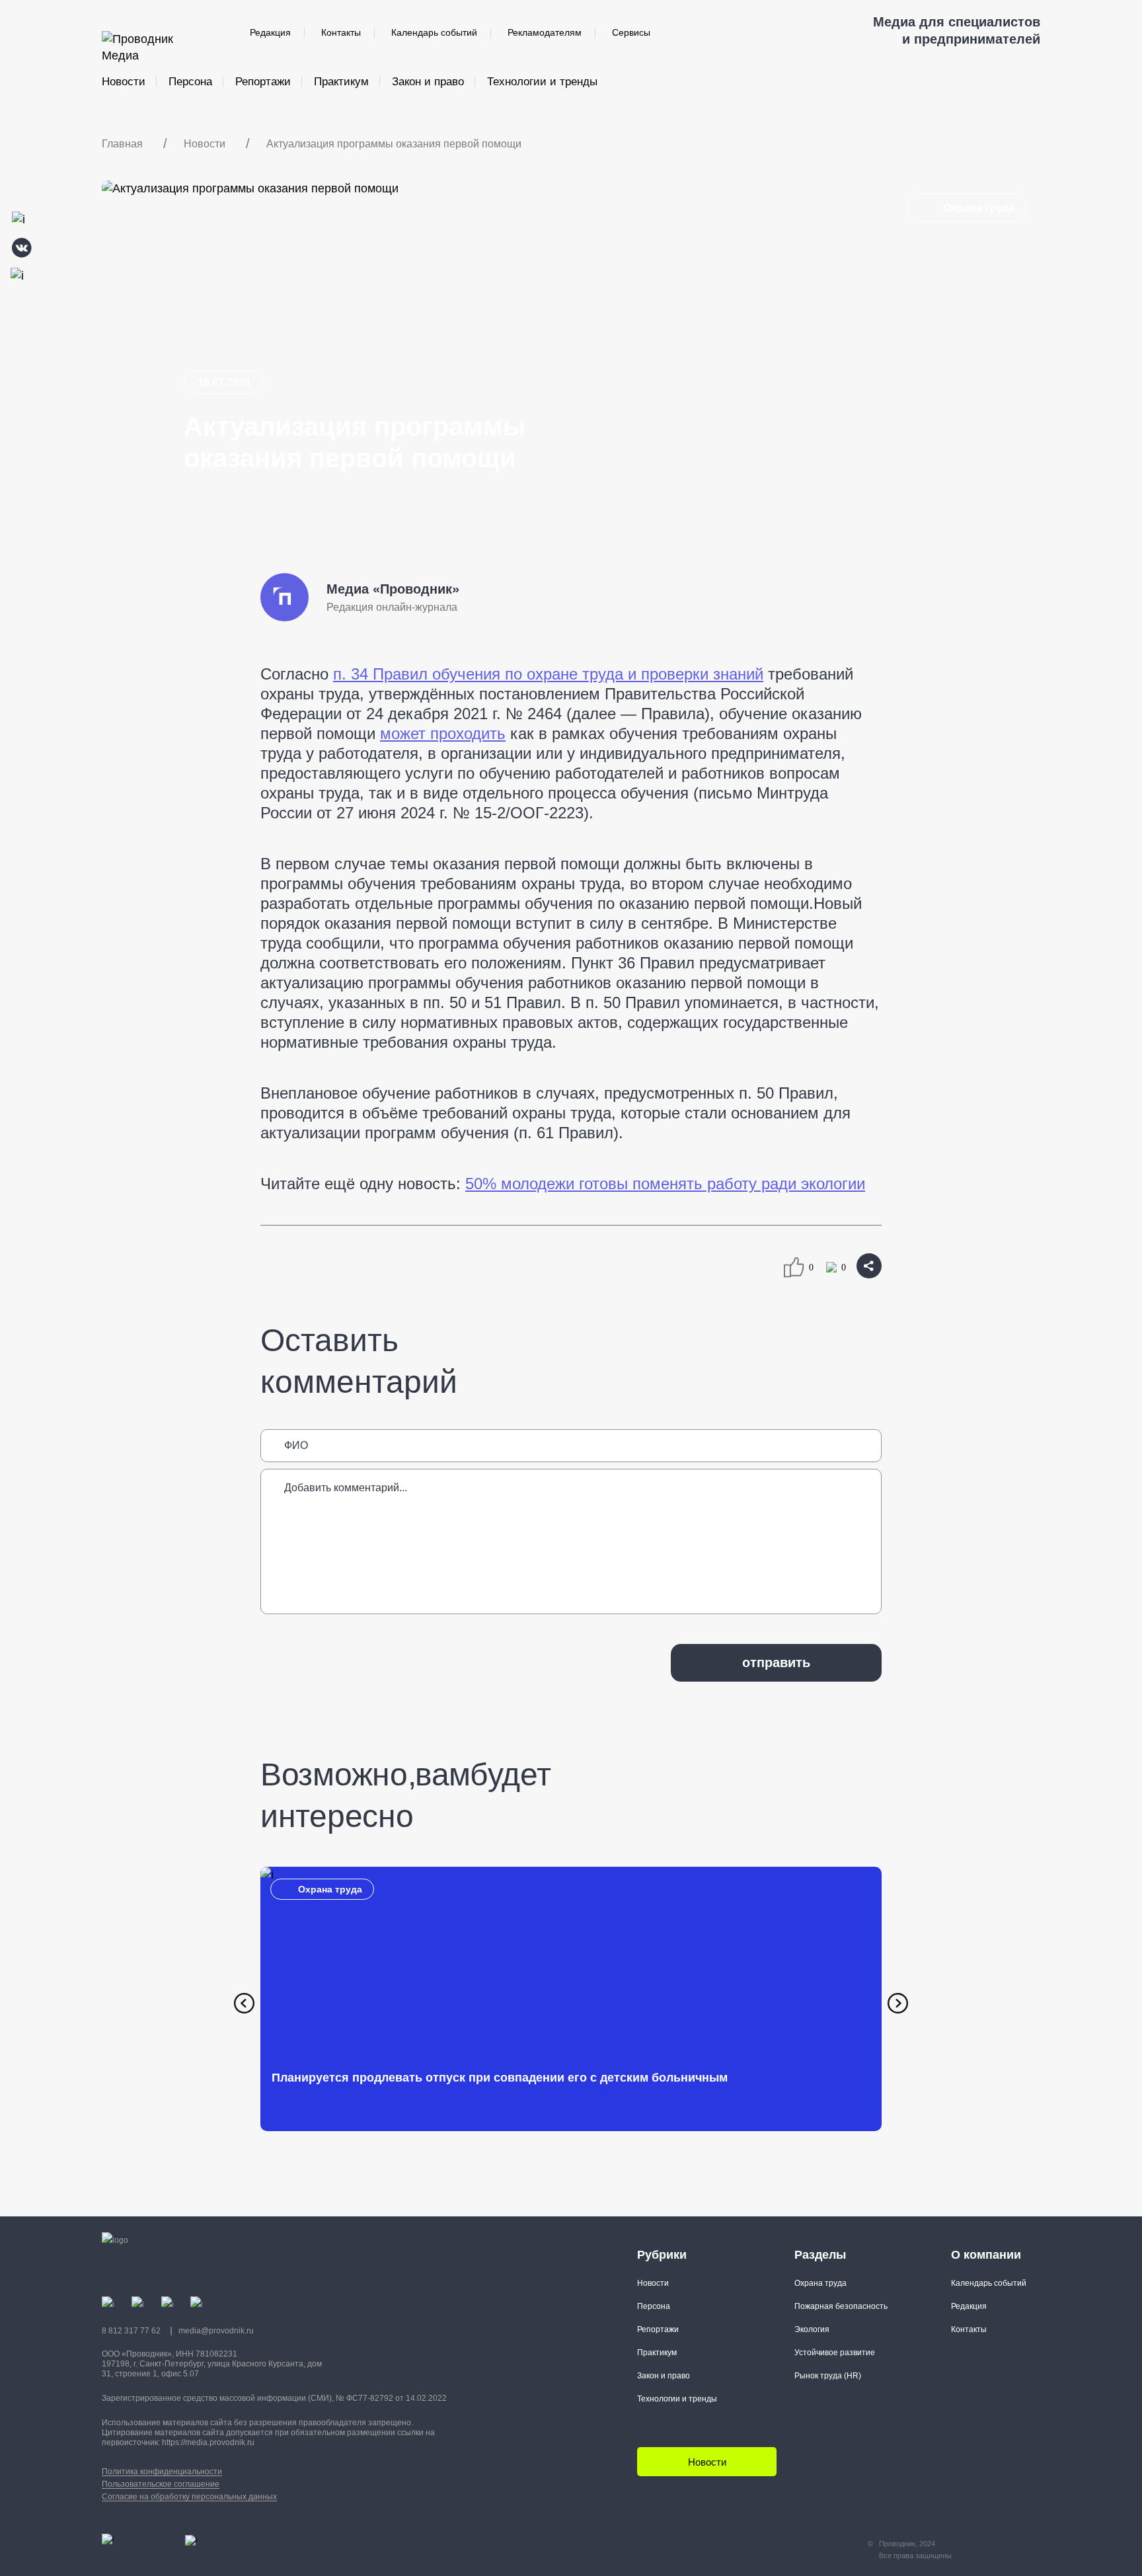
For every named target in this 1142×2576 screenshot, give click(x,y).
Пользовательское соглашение (161, 2484)
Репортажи (263, 82)
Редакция (270, 32)
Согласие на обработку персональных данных (189, 2497)
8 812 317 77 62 (131, 2331)
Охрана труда (979, 208)
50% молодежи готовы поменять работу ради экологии (665, 1184)
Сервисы (631, 32)
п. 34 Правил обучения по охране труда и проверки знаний (548, 674)
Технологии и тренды (542, 82)
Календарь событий (434, 32)
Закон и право (428, 82)
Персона (190, 82)
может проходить (443, 733)
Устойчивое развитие (835, 2353)
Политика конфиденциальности (162, 2472)
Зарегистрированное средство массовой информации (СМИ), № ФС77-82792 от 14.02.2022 (274, 2398)
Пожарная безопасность (841, 2306)
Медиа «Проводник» (393, 589)
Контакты (341, 32)
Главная (122, 144)
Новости (124, 82)
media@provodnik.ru (216, 2331)
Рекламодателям (545, 32)
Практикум (341, 82)
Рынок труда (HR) (828, 2376)
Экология (812, 2329)
